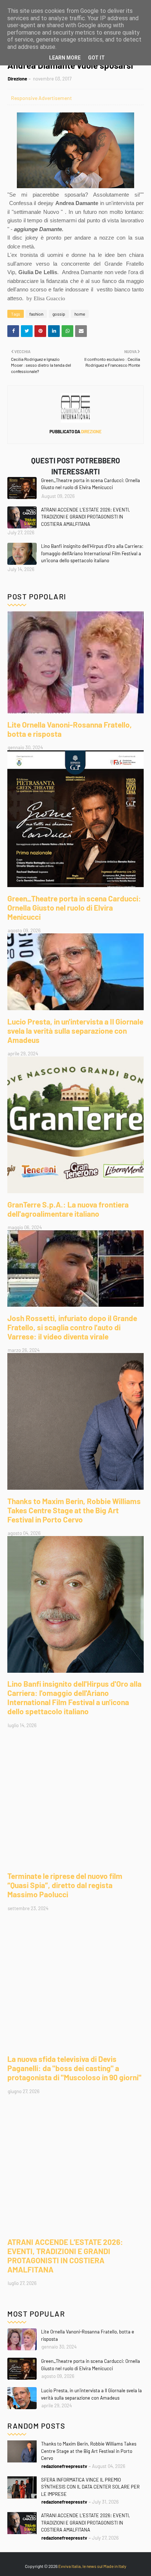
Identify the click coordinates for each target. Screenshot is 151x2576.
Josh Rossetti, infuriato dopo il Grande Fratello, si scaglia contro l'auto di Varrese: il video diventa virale (72, 1327)
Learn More (65, 58)
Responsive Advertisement (41, 98)
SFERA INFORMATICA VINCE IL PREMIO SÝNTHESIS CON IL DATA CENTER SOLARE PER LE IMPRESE (90, 2487)
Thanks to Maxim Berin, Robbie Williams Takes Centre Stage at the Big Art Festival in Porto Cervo (74, 1510)
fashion (36, 314)
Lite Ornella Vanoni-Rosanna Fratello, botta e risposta (70, 729)
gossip (59, 314)
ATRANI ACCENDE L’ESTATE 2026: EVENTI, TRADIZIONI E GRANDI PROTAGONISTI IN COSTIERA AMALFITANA (85, 517)
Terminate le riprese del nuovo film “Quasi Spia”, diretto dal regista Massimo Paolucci (65, 1885)
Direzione (17, 79)
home (80, 314)
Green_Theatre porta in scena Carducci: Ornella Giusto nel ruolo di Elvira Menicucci (91, 484)
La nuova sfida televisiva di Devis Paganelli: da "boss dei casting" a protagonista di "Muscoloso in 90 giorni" (74, 2068)
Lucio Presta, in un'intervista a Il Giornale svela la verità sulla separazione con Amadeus (75, 1031)
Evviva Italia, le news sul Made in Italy (92, 2566)
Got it (96, 58)
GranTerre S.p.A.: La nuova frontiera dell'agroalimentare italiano (68, 1209)
